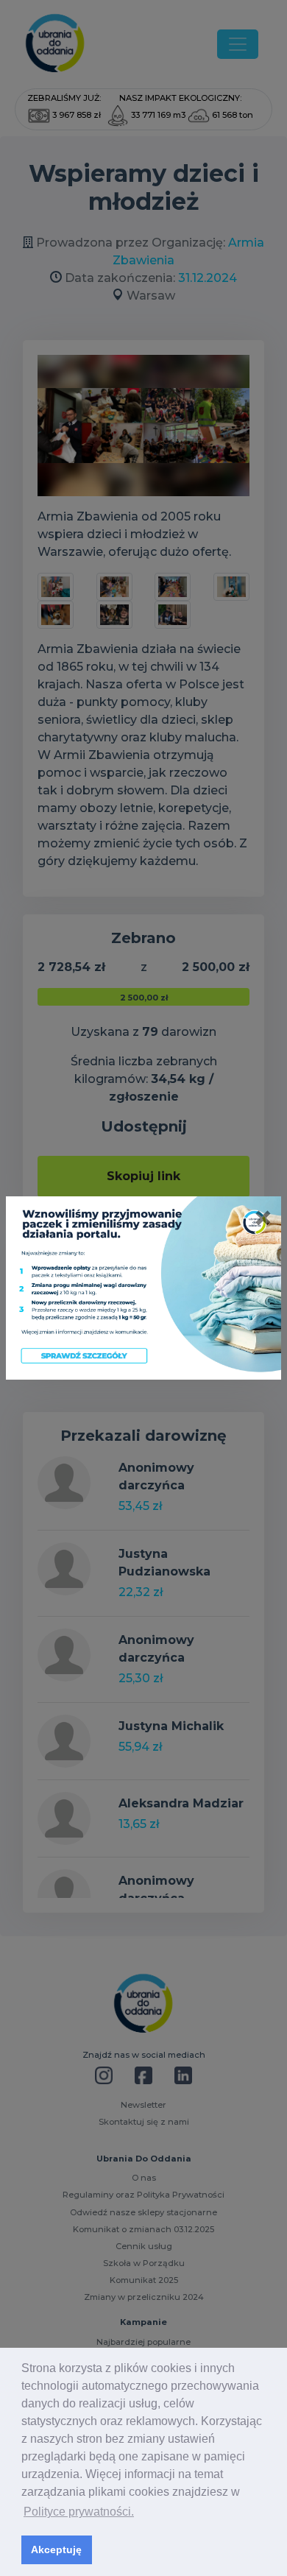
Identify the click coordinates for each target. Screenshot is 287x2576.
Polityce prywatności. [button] (79, 2512)
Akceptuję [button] (56, 2549)
